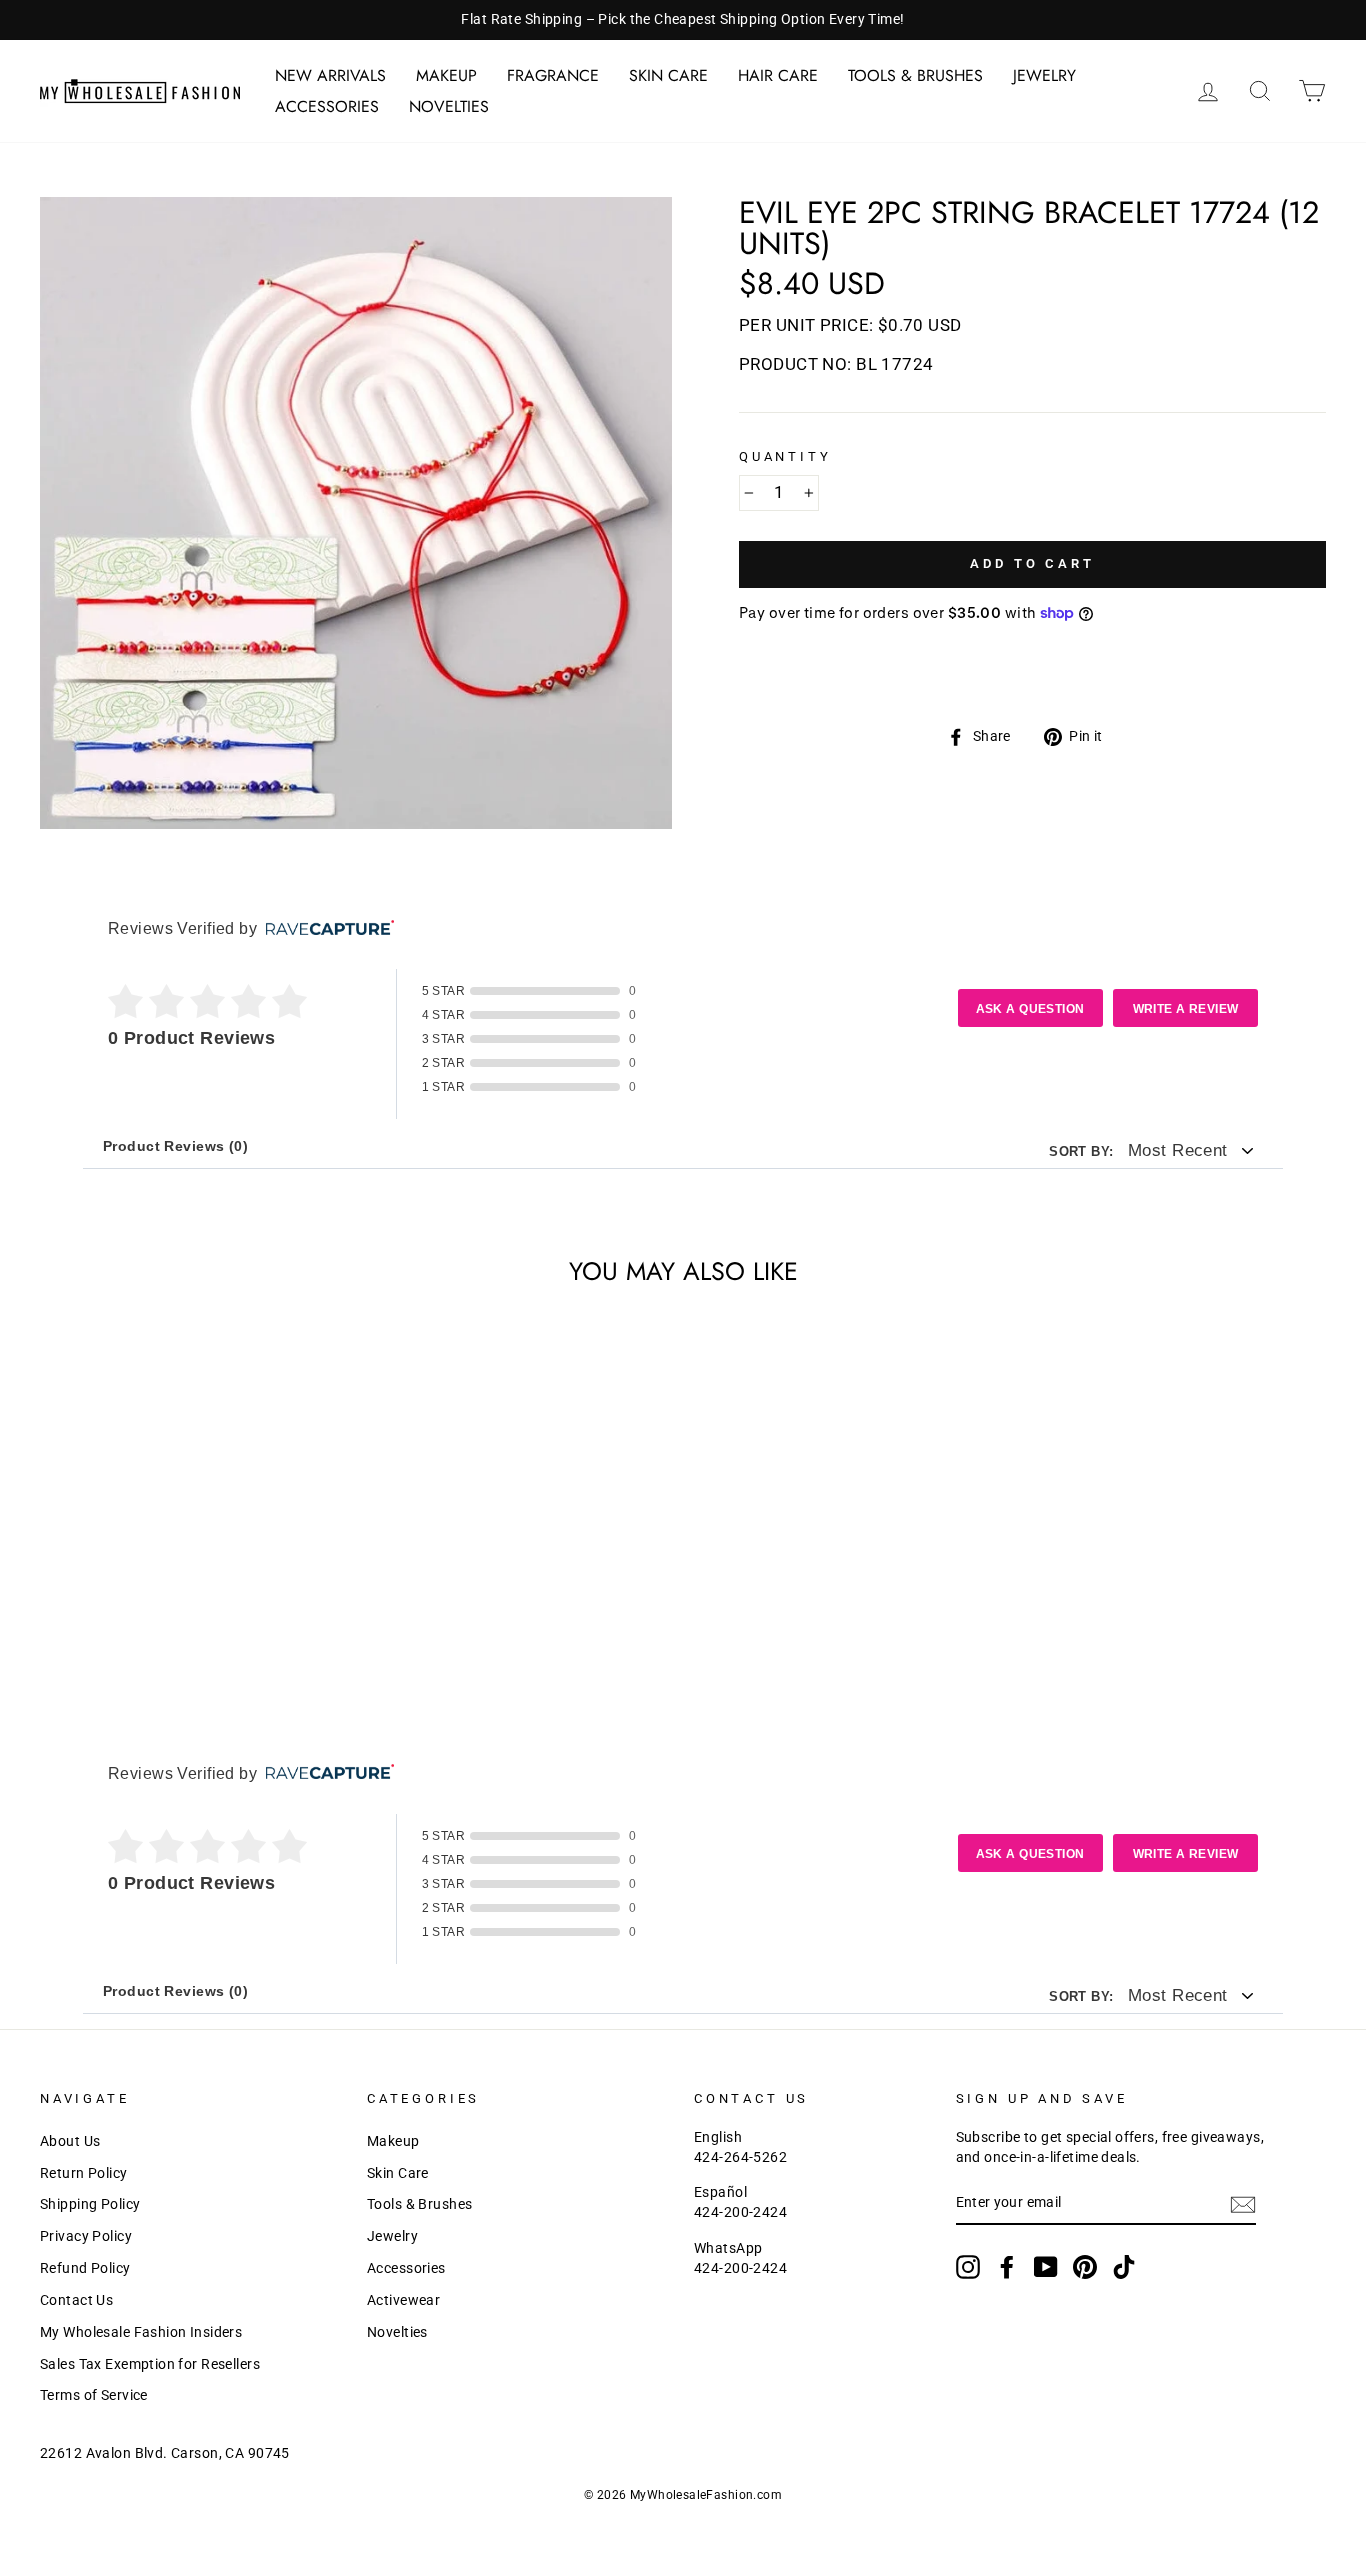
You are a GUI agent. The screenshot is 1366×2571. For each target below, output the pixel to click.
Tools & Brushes (915, 75)
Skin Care (668, 75)
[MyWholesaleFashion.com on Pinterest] (1085, 2267)
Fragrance (553, 75)
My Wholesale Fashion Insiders (141, 2332)
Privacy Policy (86, 2236)
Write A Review (1186, 1009)
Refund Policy (85, 2268)
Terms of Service (94, 2395)
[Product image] (356, 513)
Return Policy (84, 2173)
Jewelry (1044, 75)
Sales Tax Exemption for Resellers (150, 2364)
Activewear (403, 2300)
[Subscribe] (1243, 2204)
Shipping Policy (90, 2204)
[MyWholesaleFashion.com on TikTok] (1124, 2267)
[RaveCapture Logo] (325, 929)
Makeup (446, 75)
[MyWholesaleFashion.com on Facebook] (1007, 2267)
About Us (70, 2141)
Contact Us (76, 2300)
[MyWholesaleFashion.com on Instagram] (968, 2267)
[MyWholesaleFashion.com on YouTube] (1046, 2267)
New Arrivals (330, 75)
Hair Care (778, 75)
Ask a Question (1030, 1009)
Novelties (449, 106)
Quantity (785, 456)
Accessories (327, 106)
